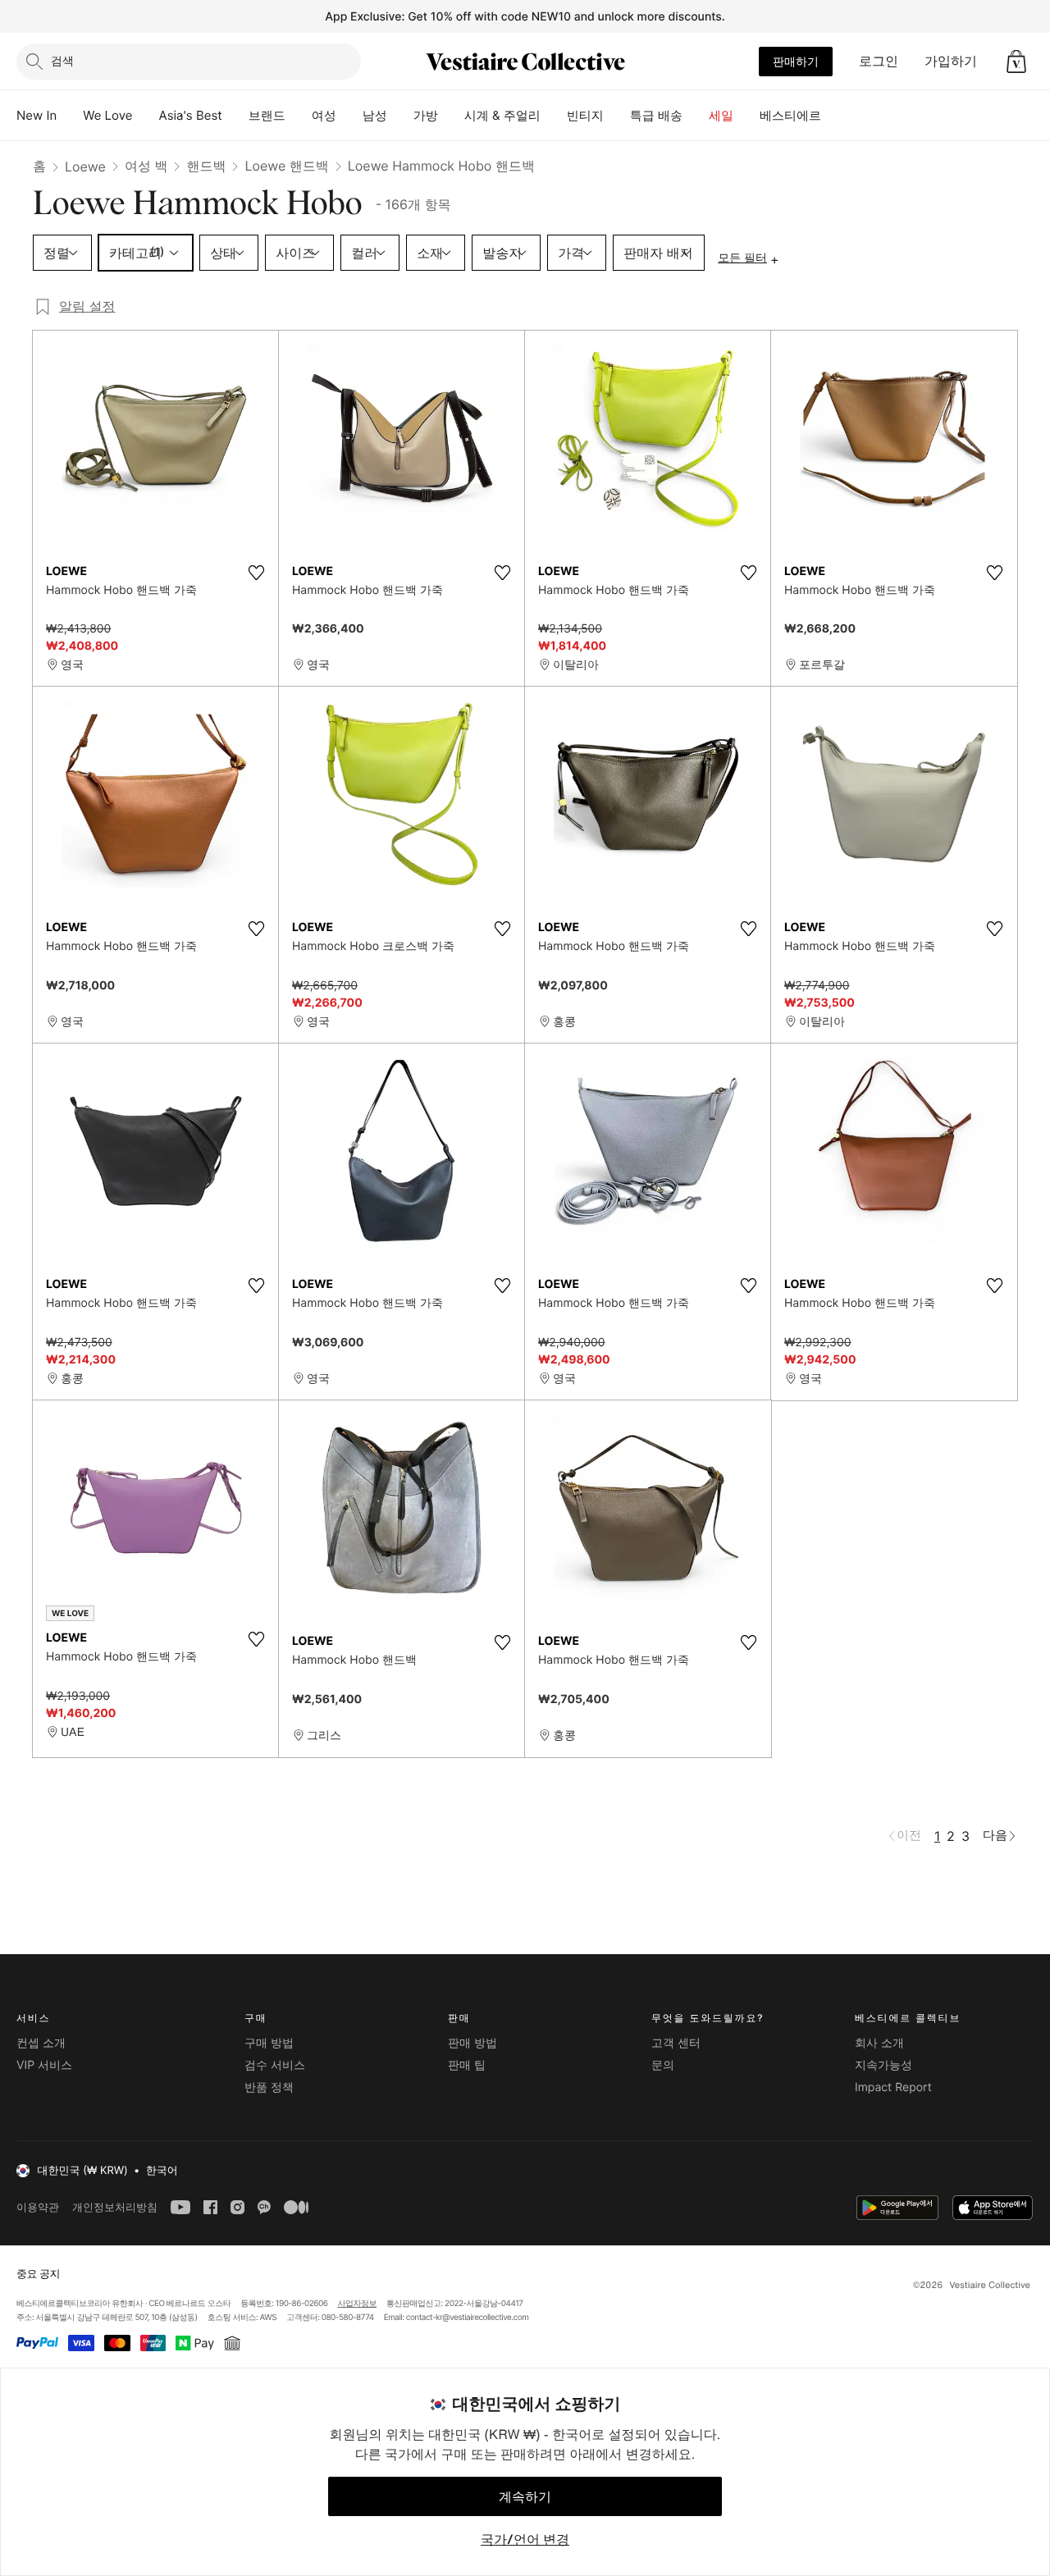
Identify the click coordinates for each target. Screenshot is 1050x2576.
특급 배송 (656, 115)
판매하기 (796, 61)
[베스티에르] (834, 116)
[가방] (451, 116)
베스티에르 (790, 115)
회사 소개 (879, 2043)
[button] (1016, 62)
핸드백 (206, 166)
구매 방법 (269, 2043)
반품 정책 (269, 2087)
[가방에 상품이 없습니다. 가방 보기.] (1016, 62)
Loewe (85, 167)
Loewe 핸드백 (286, 166)
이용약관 (38, 2207)
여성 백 (146, 166)
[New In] (70, 116)
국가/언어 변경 (525, 2539)
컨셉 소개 (41, 2043)
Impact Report (893, 2087)
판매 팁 (467, 2065)
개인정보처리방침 (115, 2207)
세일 (721, 115)
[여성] (349, 116)
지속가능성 (883, 2065)
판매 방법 (472, 2043)
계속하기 (525, 2496)
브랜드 (267, 115)
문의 (663, 2065)
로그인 (879, 61)
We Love (107, 115)
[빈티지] (617, 116)
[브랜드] (299, 116)
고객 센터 (676, 2043)
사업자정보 (358, 2304)
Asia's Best (191, 115)
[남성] (400, 116)
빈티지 (585, 115)
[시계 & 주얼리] (554, 116)
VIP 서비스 (44, 2065)
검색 (62, 60)
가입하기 (951, 61)
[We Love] (146, 116)
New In (37, 115)
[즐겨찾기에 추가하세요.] (256, 573)
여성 (324, 115)
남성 (375, 115)
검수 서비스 (275, 2065)
